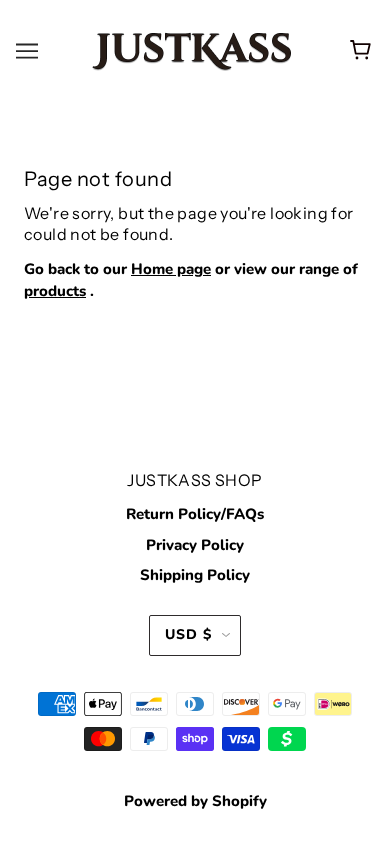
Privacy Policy (195, 545)
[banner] (192, 50)
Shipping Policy (195, 575)
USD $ (188, 634)
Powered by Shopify (195, 801)
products (55, 291)
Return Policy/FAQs (195, 514)
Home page (171, 269)
